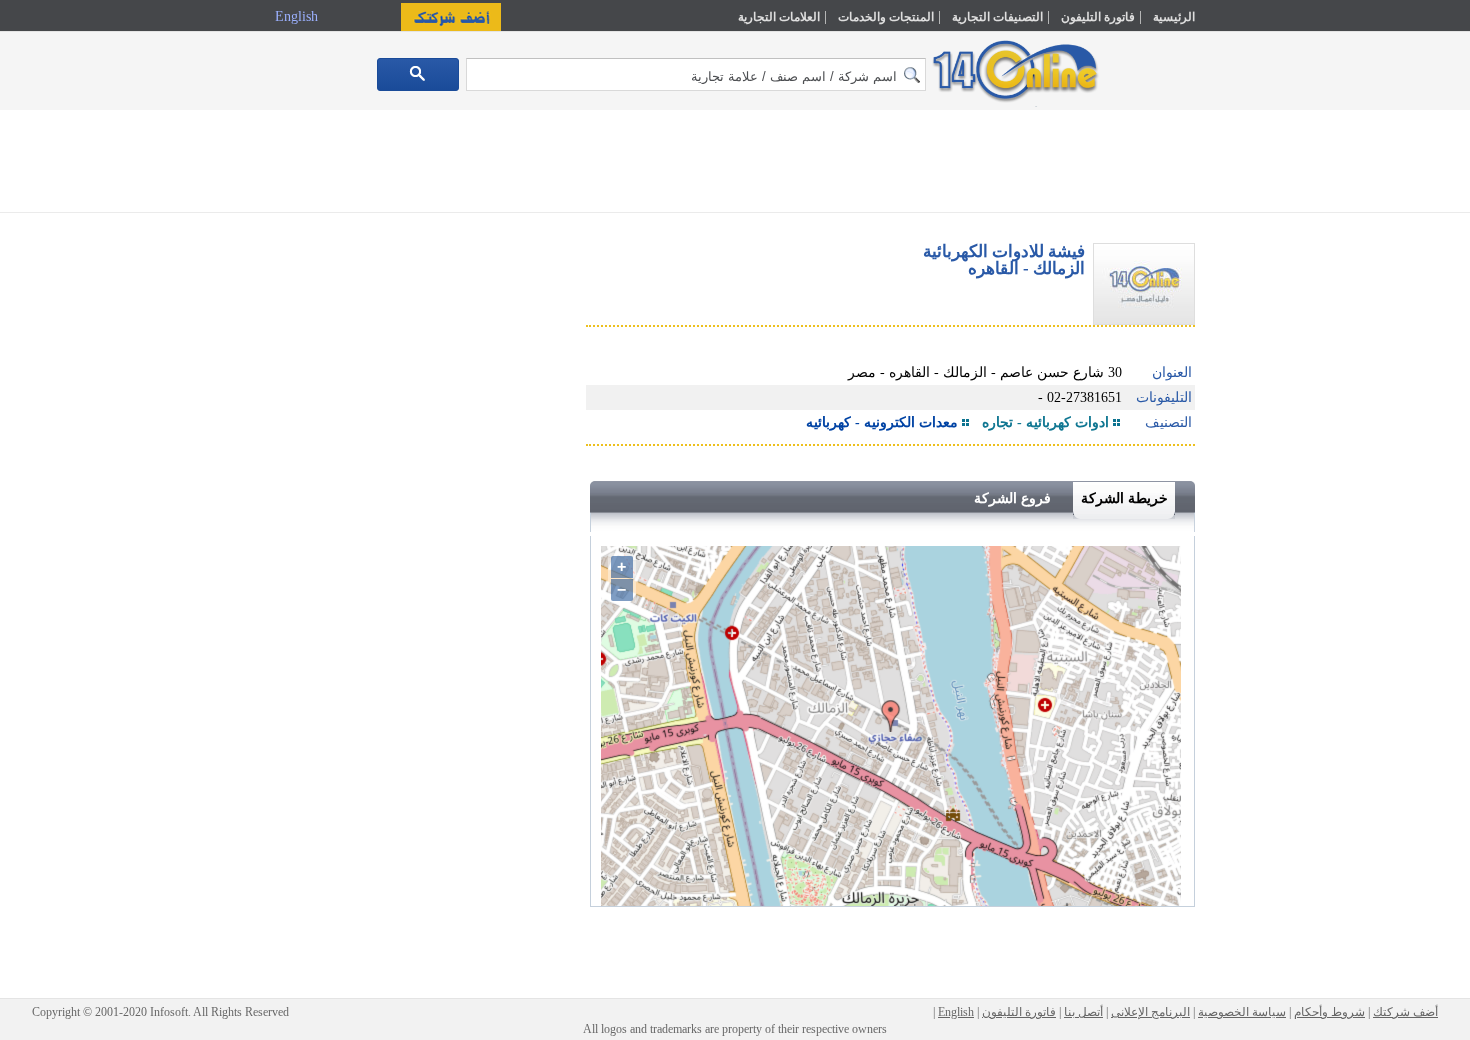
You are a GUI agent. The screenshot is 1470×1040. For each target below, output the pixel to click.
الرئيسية (1174, 17)
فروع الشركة (1012, 498)
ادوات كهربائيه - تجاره (1045, 422)
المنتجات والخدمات (886, 17)
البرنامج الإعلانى (1150, 1012)
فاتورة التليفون (1098, 17)
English (298, 16)
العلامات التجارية (779, 17)
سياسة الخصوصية (1242, 1012)
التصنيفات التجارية (997, 17)
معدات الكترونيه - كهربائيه (882, 422)
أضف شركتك (1405, 1012)
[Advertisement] (1282, 427)
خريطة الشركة (1124, 498)
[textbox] (696, 74)
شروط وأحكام (1329, 1012)
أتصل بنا (1083, 1012)
